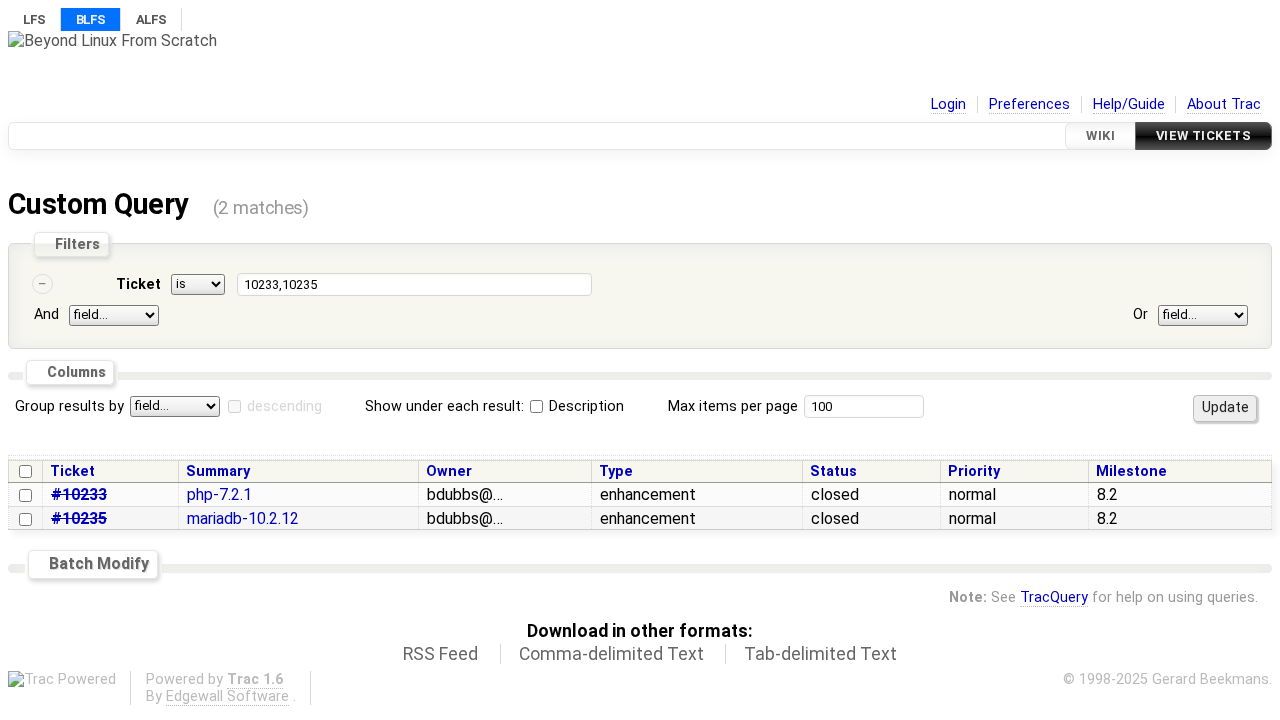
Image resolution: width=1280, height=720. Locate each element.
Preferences (1029, 104)
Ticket (138, 284)
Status (833, 471)
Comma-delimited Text (611, 654)
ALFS (151, 19)
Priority (974, 471)
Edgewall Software (227, 696)
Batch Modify (99, 563)
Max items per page (733, 406)
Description (584, 406)
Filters (77, 244)
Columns (76, 372)
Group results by (69, 406)
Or (1140, 314)
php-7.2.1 (219, 494)
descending (284, 406)
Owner (449, 471)
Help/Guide (1129, 104)
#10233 (79, 494)
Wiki (1100, 135)
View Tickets (1203, 135)
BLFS (90, 19)
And (46, 314)
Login (948, 104)
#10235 (79, 518)
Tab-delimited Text (820, 654)
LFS (34, 19)
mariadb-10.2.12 (243, 518)
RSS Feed (440, 654)
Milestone (1131, 471)
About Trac (1224, 104)
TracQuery (1054, 597)
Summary (218, 471)
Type (616, 471)
